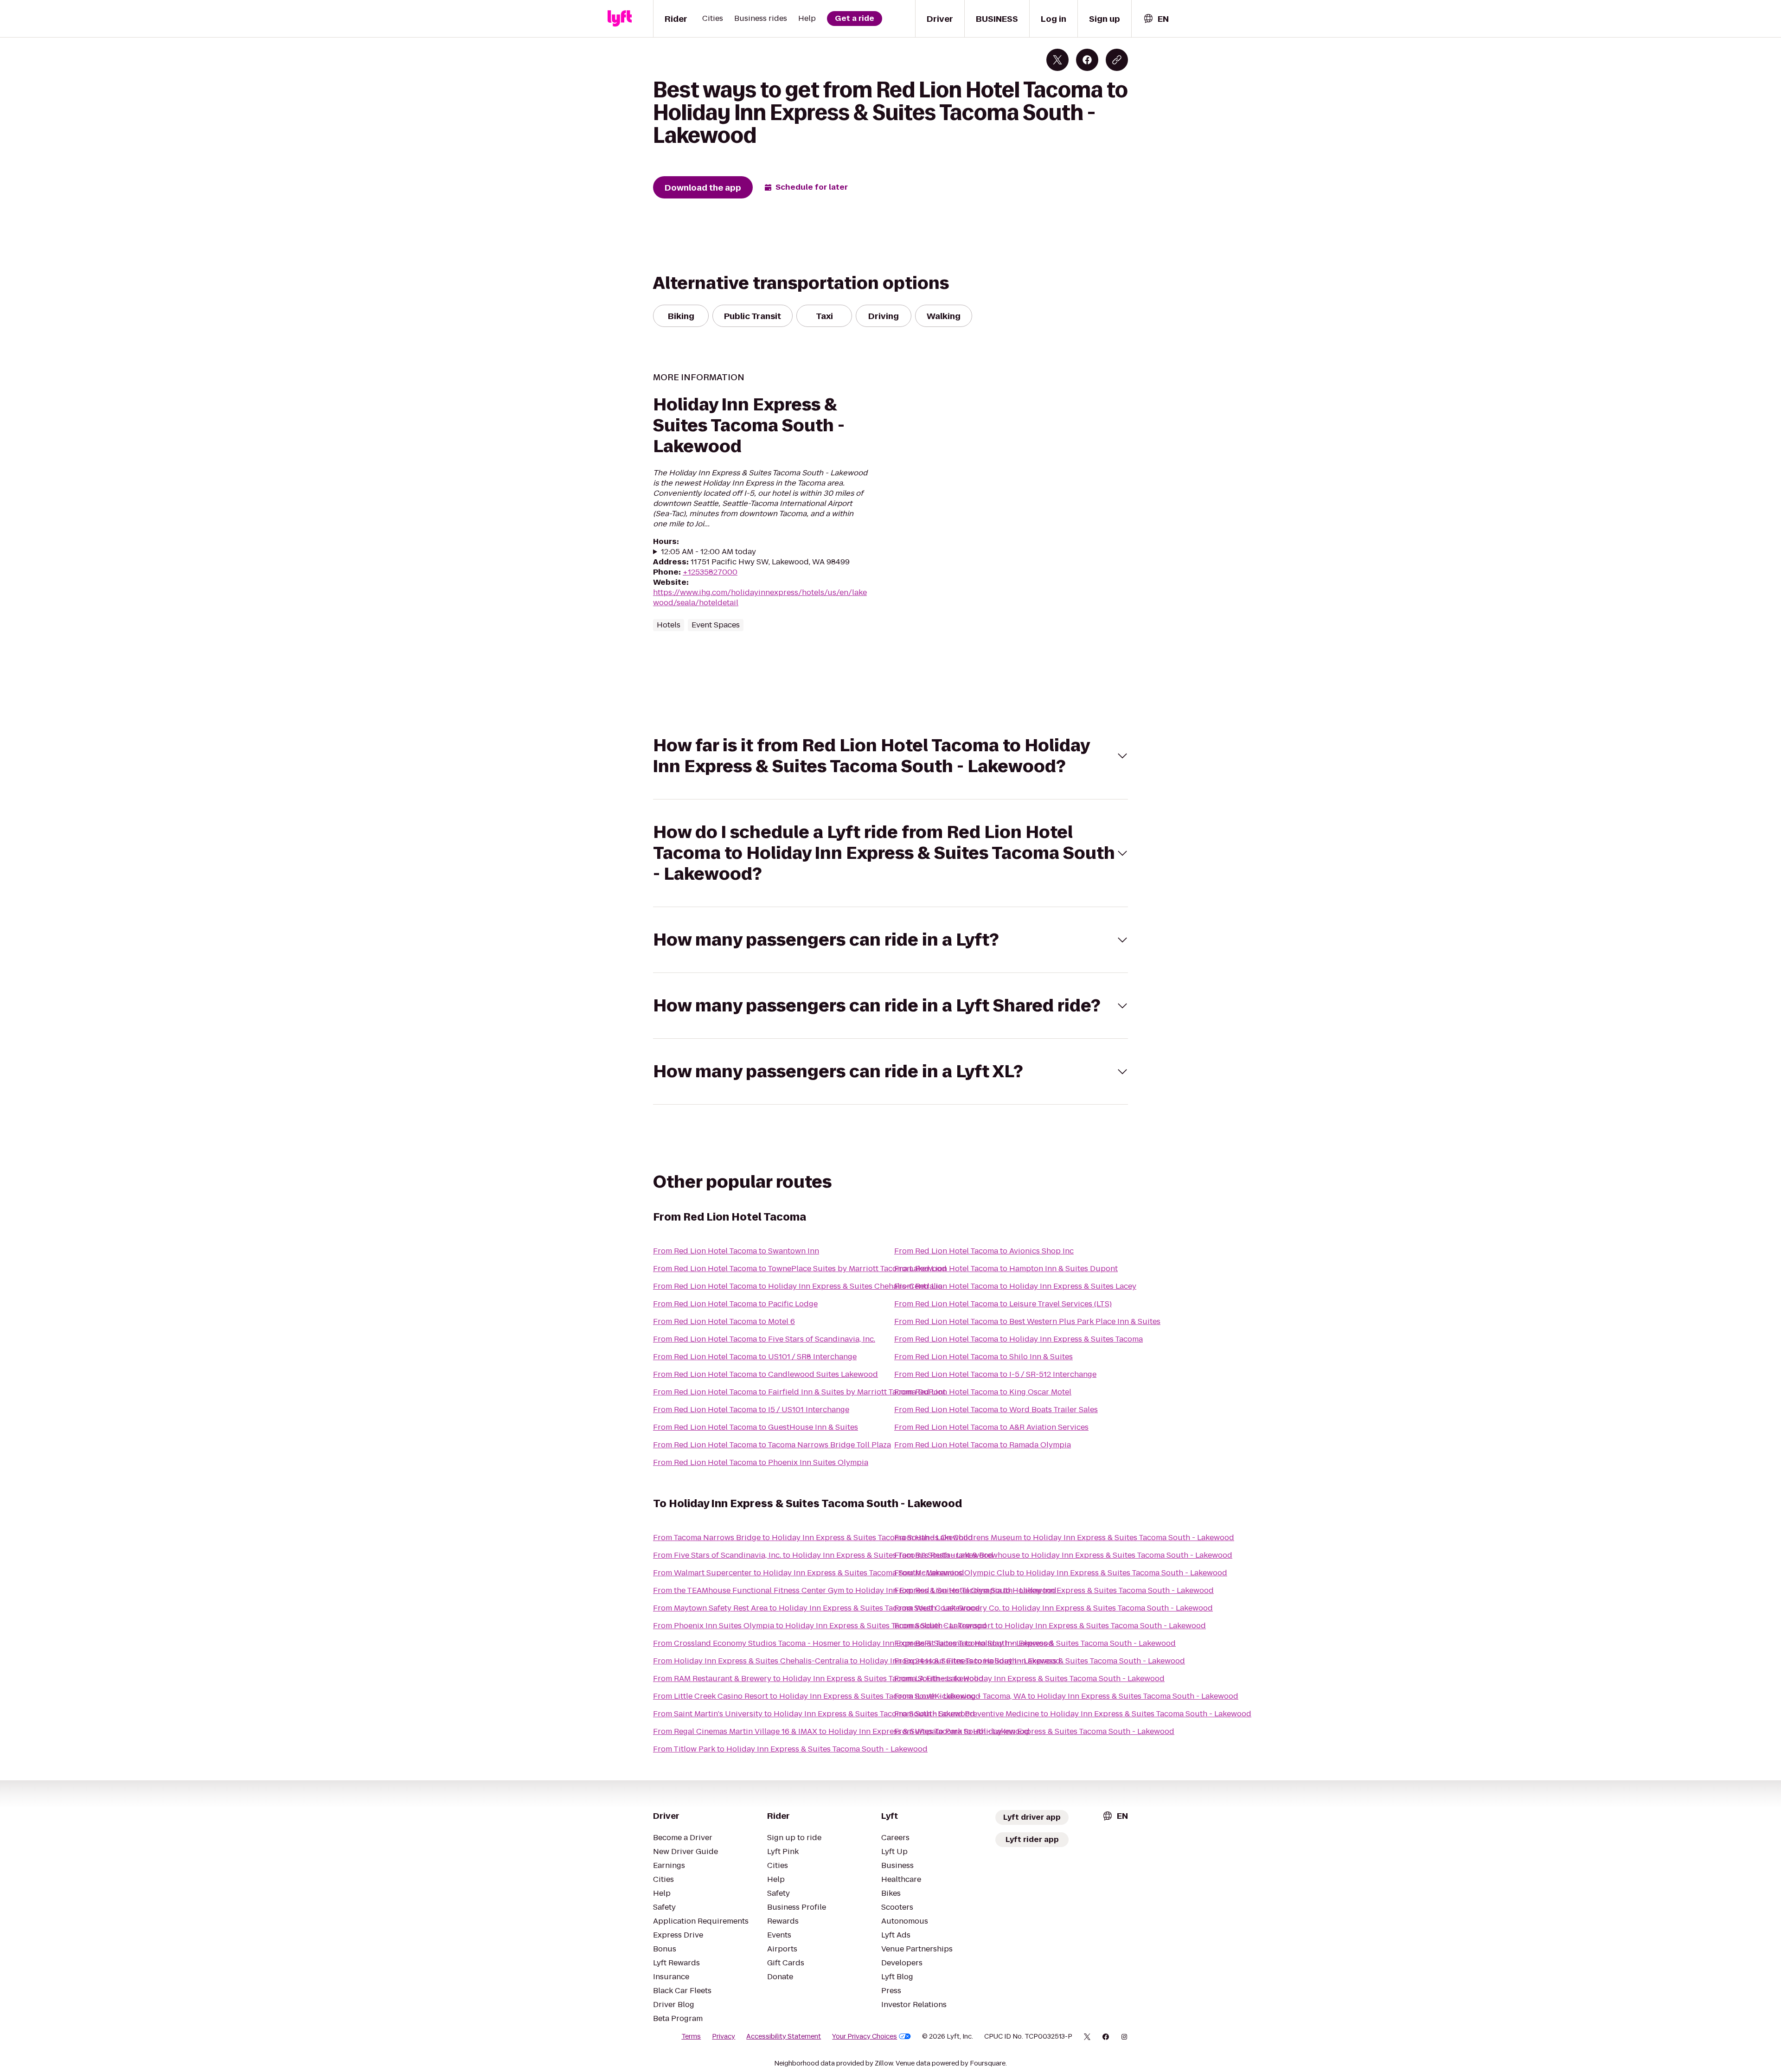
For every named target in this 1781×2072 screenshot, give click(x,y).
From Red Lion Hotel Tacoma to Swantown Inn (736, 1251)
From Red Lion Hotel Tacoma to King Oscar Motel (983, 1392)
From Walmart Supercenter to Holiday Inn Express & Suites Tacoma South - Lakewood (809, 1573)
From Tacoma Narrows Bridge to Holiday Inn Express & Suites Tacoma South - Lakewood (813, 1538)
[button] (890, 756)
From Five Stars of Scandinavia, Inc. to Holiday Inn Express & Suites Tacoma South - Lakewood (823, 1555)
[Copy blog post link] (1117, 60)
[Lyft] (620, 19)
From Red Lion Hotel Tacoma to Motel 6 (724, 1321)
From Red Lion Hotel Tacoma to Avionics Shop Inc (984, 1251)
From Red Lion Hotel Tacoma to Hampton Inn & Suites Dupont (1006, 1269)
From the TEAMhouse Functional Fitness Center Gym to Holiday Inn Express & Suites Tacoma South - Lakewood (855, 1590)
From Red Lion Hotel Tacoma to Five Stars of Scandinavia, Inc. (764, 1339)
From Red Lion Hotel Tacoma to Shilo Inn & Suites (983, 1357)
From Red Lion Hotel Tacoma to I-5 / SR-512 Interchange (995, 1374)
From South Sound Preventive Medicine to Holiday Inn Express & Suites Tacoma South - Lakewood (1073, 1714)
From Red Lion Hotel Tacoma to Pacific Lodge (735, 1304)
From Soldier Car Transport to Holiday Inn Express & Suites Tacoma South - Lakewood (1050, 1626)
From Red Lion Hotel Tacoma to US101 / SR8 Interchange (755, 1357)
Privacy (724, 2036)
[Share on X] (1057, 60)
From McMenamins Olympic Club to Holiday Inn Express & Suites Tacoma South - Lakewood (1061, 1573)
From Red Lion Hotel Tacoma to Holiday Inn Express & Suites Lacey (1015, 1286)
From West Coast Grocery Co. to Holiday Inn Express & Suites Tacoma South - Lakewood (1054, 1608)
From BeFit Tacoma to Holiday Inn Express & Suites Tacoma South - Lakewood (1035, 1643)
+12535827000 (710, 572)
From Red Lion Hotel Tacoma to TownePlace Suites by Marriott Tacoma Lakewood (800, 1269)
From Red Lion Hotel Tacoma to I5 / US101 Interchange (751, 1410)
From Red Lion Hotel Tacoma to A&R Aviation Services (991, 1427)
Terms (691, 2036)
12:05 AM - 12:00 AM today (708, 552)
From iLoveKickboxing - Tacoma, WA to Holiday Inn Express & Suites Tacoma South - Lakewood (1066, 1696)
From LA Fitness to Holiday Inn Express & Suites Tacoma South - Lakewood (1029, 1679)
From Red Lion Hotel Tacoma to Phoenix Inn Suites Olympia (761, 1462)
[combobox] (1156, 19)
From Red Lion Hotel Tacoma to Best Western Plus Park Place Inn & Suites (1027, 1321)
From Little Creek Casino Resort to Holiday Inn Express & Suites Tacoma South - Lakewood (817, 1696)
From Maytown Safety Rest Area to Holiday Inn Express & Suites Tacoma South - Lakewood (817, 1608)
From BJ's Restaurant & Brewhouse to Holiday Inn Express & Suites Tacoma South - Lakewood (1063, 1555)
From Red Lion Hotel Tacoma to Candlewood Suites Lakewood (766, 1374)
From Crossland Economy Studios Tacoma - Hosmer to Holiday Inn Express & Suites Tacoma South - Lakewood (853, 1643)
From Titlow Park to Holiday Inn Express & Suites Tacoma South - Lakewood (790, 1749)
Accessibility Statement (784, 2036)
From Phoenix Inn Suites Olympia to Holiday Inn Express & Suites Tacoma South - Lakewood (820, 1626)
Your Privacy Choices (865, 2036)
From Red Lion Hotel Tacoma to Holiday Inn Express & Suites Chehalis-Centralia (798, 1286)
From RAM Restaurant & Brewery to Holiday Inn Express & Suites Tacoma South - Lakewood (818, 1679)
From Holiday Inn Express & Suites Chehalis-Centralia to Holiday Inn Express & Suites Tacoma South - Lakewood (857, 1661)
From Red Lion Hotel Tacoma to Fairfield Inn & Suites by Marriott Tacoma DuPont (799, 1392)
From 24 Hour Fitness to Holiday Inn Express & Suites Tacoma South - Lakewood (1040, 1661)
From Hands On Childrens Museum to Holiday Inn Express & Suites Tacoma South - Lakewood (1064, 1538)
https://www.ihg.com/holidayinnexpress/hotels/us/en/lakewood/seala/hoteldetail (760, 598)
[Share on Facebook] (1087, 60)
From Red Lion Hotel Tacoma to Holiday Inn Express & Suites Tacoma (1019, 1339)
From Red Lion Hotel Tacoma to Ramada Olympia (983, 1445)
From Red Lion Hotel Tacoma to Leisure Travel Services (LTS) (1003, 1304)
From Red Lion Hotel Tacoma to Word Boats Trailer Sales (996, 1410)
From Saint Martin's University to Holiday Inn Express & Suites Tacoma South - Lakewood (814, 1714)
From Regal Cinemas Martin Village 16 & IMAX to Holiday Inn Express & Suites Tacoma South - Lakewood (841, 1731)
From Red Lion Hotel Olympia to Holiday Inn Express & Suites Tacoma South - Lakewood (1054, 1590)
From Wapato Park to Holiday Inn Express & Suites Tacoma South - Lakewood (1034, 1731)
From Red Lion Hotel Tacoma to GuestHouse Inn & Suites (756, 1427)
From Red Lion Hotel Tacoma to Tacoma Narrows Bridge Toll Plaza (772, 1445)
